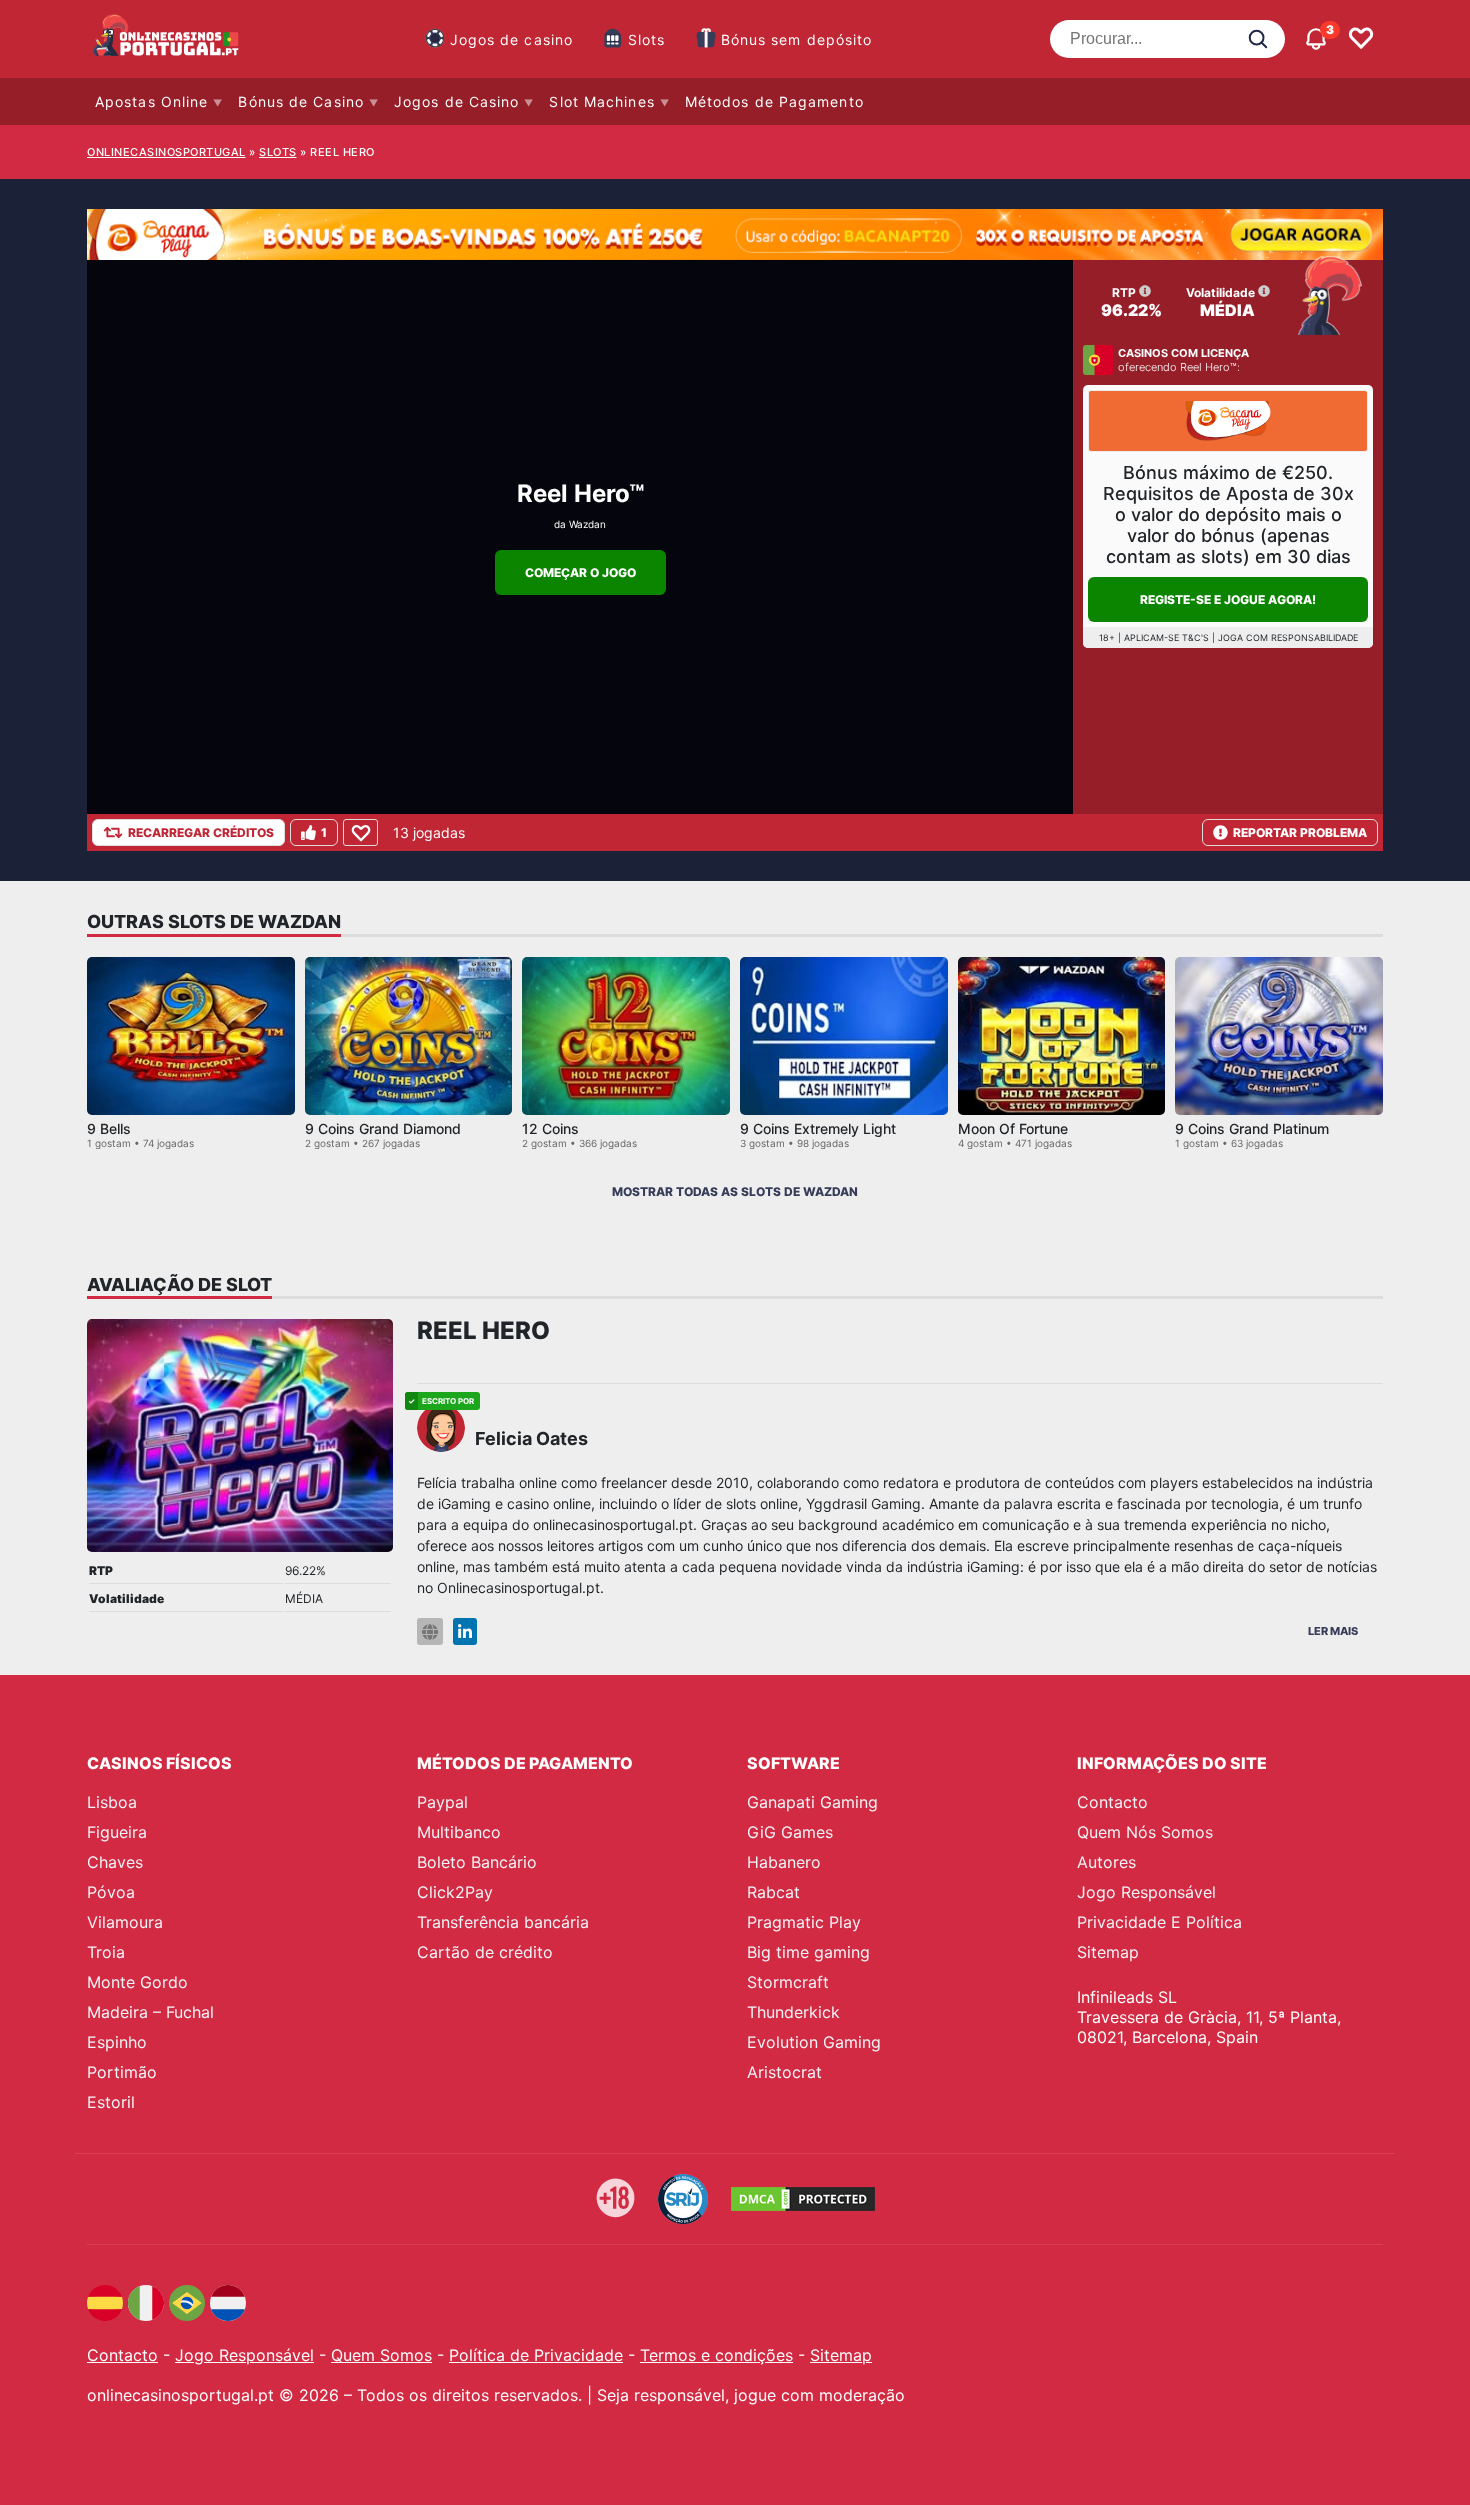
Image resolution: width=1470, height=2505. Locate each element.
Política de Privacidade (536, 2355)
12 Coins (550, 1128)
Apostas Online (151, 101)
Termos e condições (716, 2355)
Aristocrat (784, 2072)
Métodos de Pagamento (774, 101)
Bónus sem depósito (797, 39)
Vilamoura (125, 1922)
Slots (647, 39)
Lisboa (112, 1802)
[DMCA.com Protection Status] (803, 2199)
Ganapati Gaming (812, 1802)
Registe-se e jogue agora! (1228, 599)
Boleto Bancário (477, 1862)
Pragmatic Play (804, 1922)
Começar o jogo (580, 572)
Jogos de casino (512, 39)
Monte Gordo (137, 1982)
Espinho (117, 2042)
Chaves (115, 1862)
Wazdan (587, 524)
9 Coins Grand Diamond (383, 1128)
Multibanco (459, 1832)
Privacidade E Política (1159, 1922)
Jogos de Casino (457, 101)
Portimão (122, 2072)
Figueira (117, 1832)
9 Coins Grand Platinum (1252, 1128)
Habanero (784, 1862)
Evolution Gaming (814, 2042)
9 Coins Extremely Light (818, 1128)
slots (278, 152)
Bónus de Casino (301, 101)
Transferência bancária (503, 1922)
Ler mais (1333, 1631)
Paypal (442, 1802)
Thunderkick (793, 2012)
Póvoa (111, 1892)
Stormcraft (788, 1982)
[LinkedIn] (465, 1631)
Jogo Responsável (1146, 1892)
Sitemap (1108, 1952)
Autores (1106, 1862)
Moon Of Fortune (1013, 1128)
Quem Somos (381, 2355)
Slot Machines (601, 101)
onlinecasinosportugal (166, 152)
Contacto (1112, 1802)
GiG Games (790, 1832)
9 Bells (109, 1128)
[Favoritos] (1361, 39)
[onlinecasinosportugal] (167, 39)
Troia (106, 1952)
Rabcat (773, 1892)
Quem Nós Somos (1145, 1832)
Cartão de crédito (485, 1952)
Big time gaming (808, 1952)
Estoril (111, 2102)
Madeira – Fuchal (150, 2012)
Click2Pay (455, 1892)
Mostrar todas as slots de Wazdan (735, 1191)
